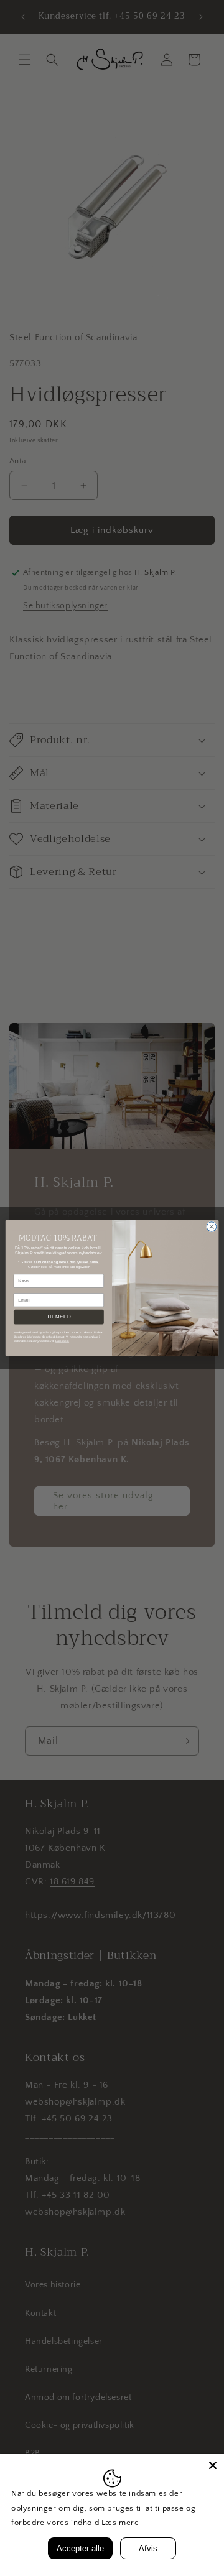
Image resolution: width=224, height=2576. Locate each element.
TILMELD (59, 1317)
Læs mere (120, 2523)
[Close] (213, 2465)
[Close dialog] (211, 1227)
